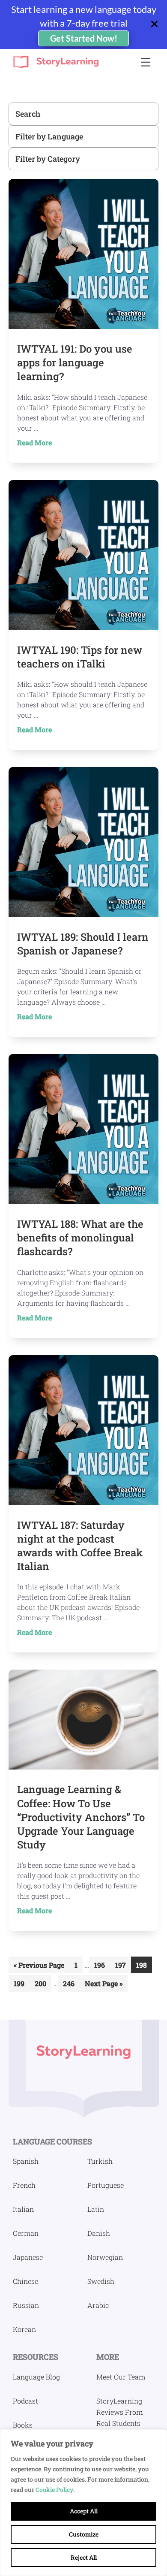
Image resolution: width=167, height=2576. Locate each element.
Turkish (100, 2161)
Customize (84, 2534)
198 (143, 1967)
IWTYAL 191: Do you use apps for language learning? (75, 362)
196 (101, 1967)
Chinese (25, 2281)
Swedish (101, 2281)
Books (23, 2425)
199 (21, 1985)
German (26, 2233)
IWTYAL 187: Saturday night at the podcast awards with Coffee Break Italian (80, 1546)
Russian (26, 2305)
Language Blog (36, 2377)
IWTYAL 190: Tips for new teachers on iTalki (80, 657)
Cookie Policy (54, 2490)
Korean (24, 2329)
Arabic (98, 2305)
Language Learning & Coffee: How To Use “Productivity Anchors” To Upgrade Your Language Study (81, 1817)
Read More (49, 443)
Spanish (26, 2161)
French (24, 2185)
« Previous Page (39, 1967)
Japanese (28, 2257)
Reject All (84, 2557)
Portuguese (106, 2185)
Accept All (84, 2511)
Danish (99, 2233)
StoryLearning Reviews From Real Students (119, 2412)
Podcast (25, 2401)
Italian (23, 2209)
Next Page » (103, 1985)
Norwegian (105, 2257)
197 (122, 1967)
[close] (158, 24)
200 (42, 1985)
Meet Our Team (121, 2377)
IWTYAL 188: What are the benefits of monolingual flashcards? (80, 1238)
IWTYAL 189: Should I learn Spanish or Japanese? (83, 944)
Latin (96, 2209)
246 (70, 1985)
